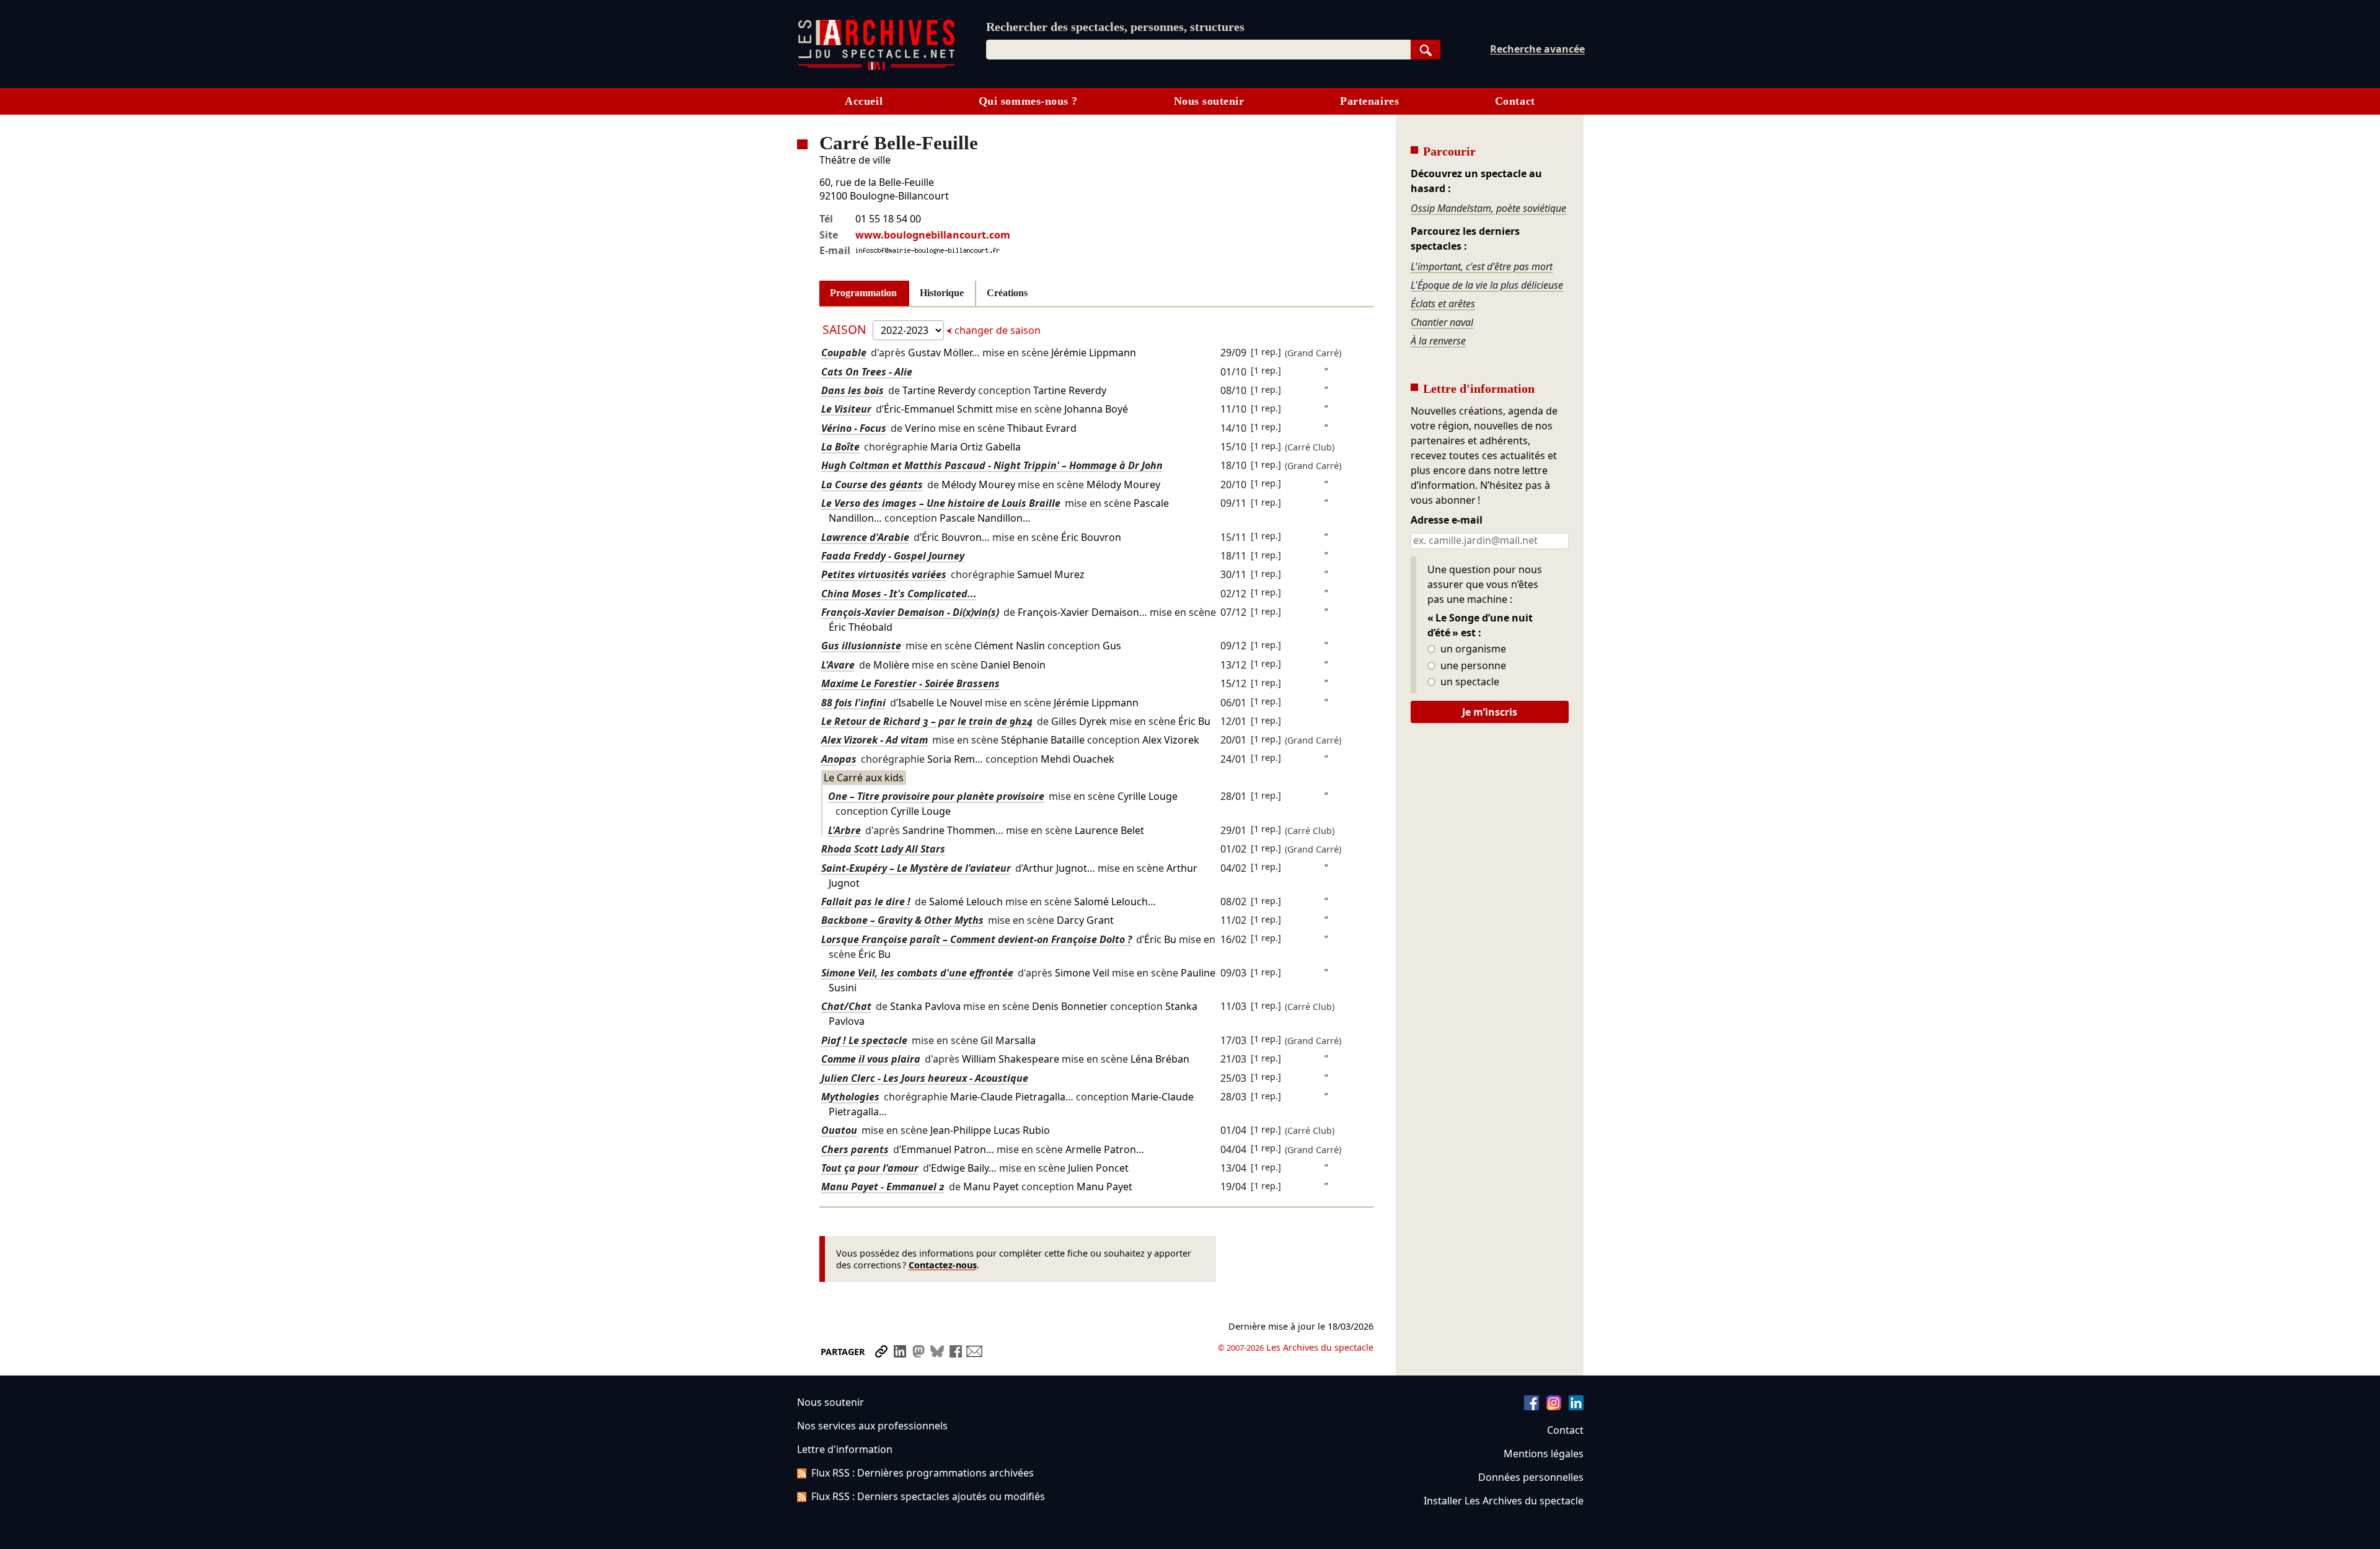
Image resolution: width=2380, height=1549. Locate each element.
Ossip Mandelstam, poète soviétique (1488, 208)
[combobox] (1198, 50)
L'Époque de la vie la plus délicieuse (1487, 285)
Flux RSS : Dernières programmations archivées (923, 1473)
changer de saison (996, 330)
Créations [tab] (1007, 293)
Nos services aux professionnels (872, 1426)
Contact (1515, 101)
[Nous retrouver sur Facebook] (1532, 1406)
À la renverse (1438, 341)
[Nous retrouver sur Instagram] (1554, 1406)
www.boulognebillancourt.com (933, 235)
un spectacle (1469, 682)
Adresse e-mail (1447, 520)
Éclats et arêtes (1443, 304)
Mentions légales (1544, 1454)
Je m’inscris (1490, 712)
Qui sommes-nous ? (1028, 101)
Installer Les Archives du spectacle (1504, 1501)
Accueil (864, 101)
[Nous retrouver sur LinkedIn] (1576, 1406)
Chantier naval (1442, 322)
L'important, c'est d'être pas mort (1482, 266)
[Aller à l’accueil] (876, 67)
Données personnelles (1531, 1477)
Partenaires (1369, 101)
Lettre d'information (845, 1449)
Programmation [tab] (863, 293)
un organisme (1472, 649)
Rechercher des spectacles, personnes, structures (1115, 27)
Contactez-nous (943, 1265)
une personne (1472, 666)
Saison (846, 329)
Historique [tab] (942, 293)
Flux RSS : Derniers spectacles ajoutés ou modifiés (928, 1496)
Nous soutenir (1209, 101)
